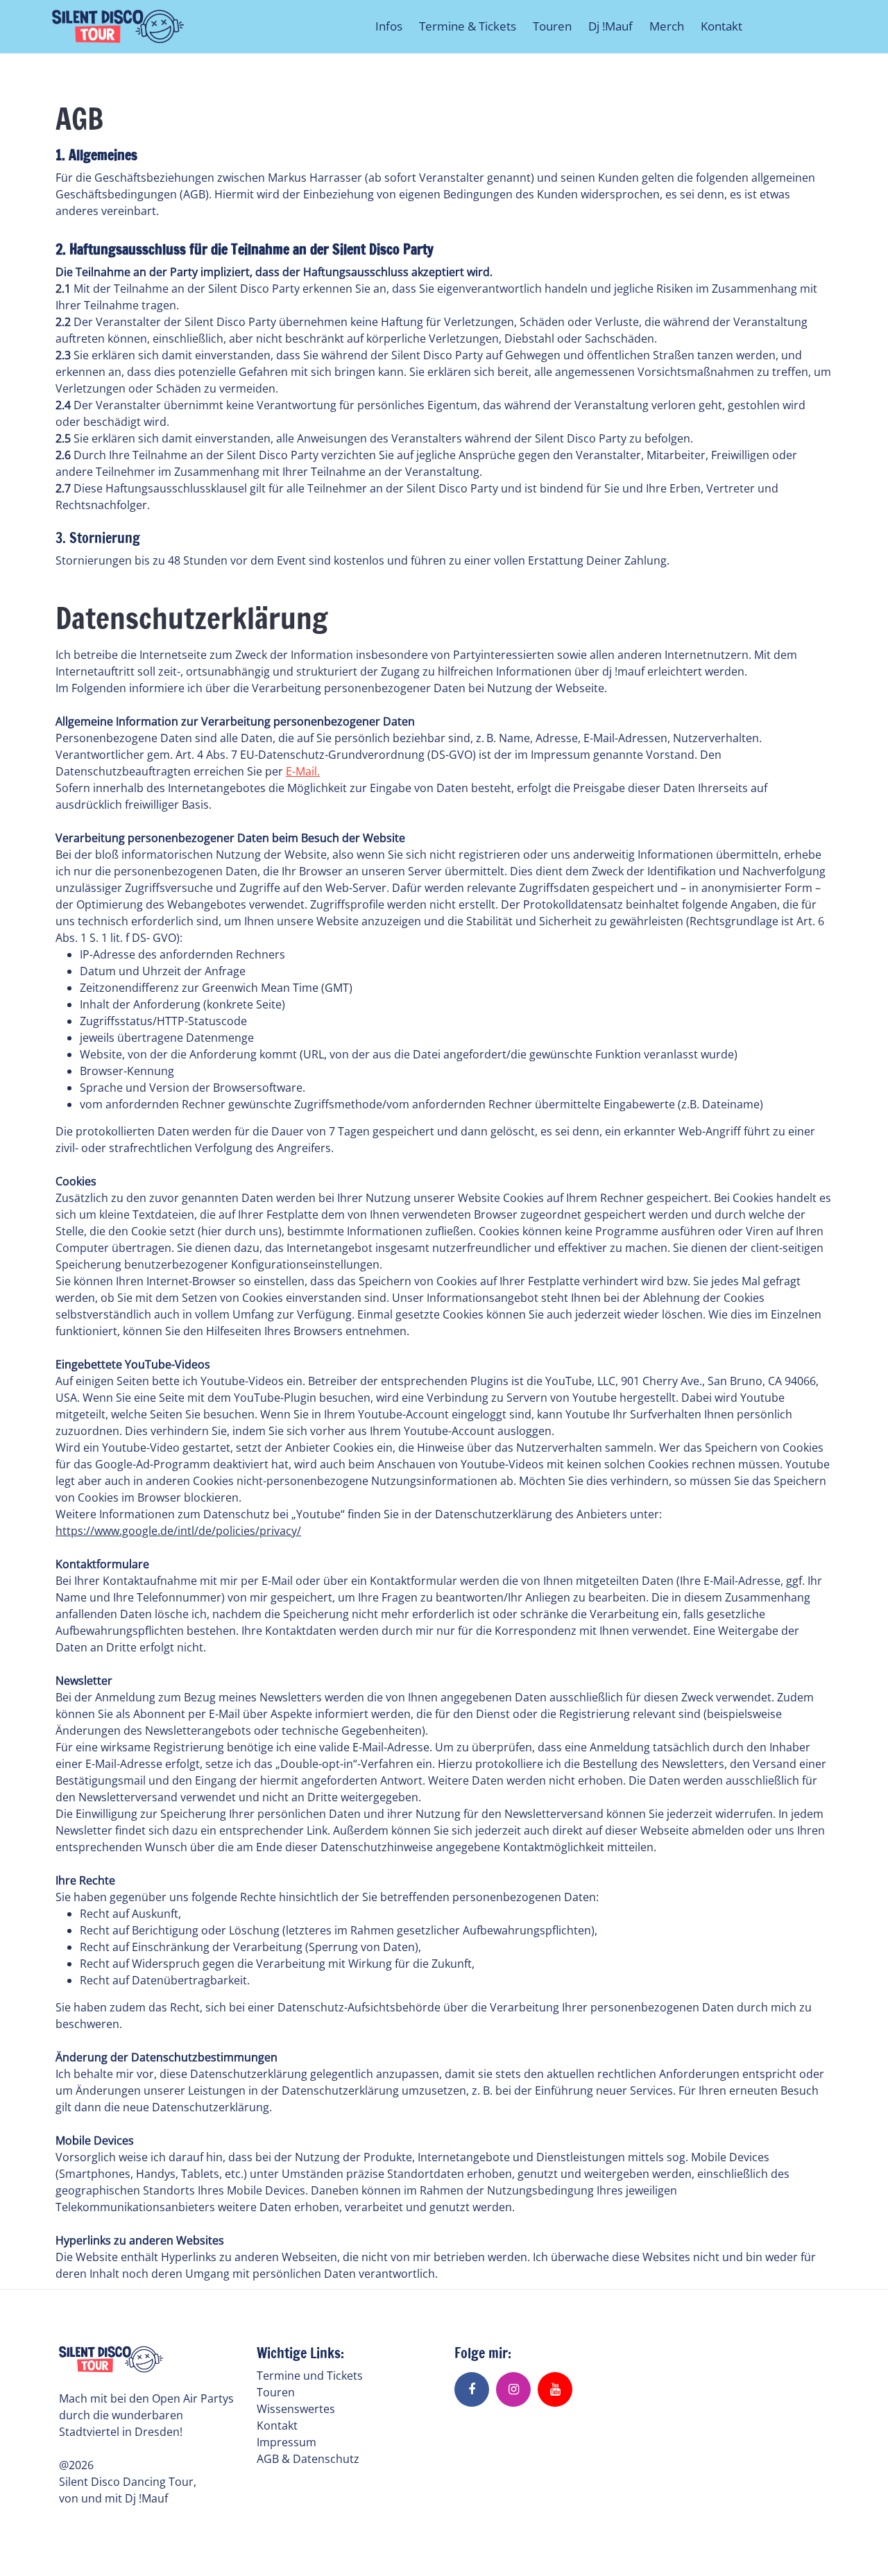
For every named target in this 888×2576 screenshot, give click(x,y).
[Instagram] (513, 2389)
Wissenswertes (296, 2409)
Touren (552, 26)
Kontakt (721, 26)
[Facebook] (472, 2389)
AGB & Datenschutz (308, 2459)
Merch (667, 26)
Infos (389, 26)
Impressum (287, 2442)
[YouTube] (555, 2389)
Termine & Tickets (468, 26)
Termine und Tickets (310, 2376)
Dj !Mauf (610, 26)
